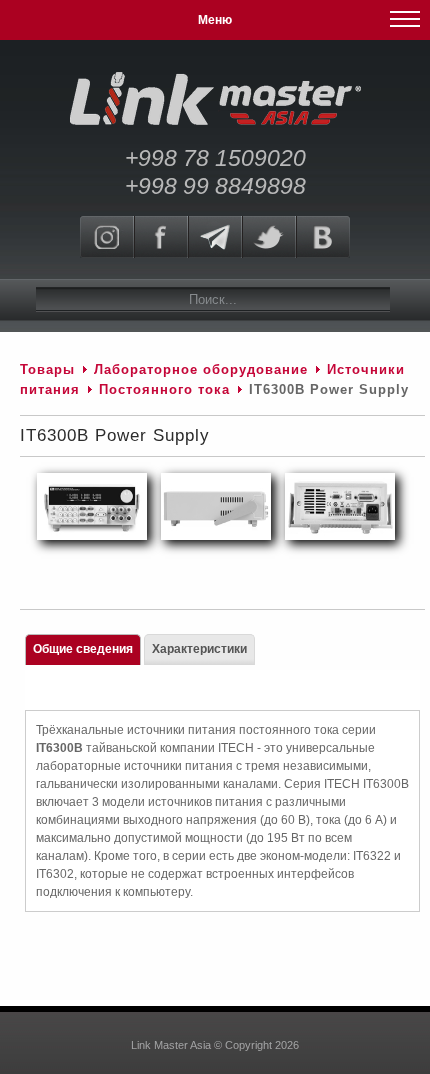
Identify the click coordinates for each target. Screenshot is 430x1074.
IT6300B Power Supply (115, 435)
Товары (47, 369)
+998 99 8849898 (215, 186)
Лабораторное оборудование (201, 369)
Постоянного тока (164, 389)
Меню (215, 20)
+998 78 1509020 (215, 158)
